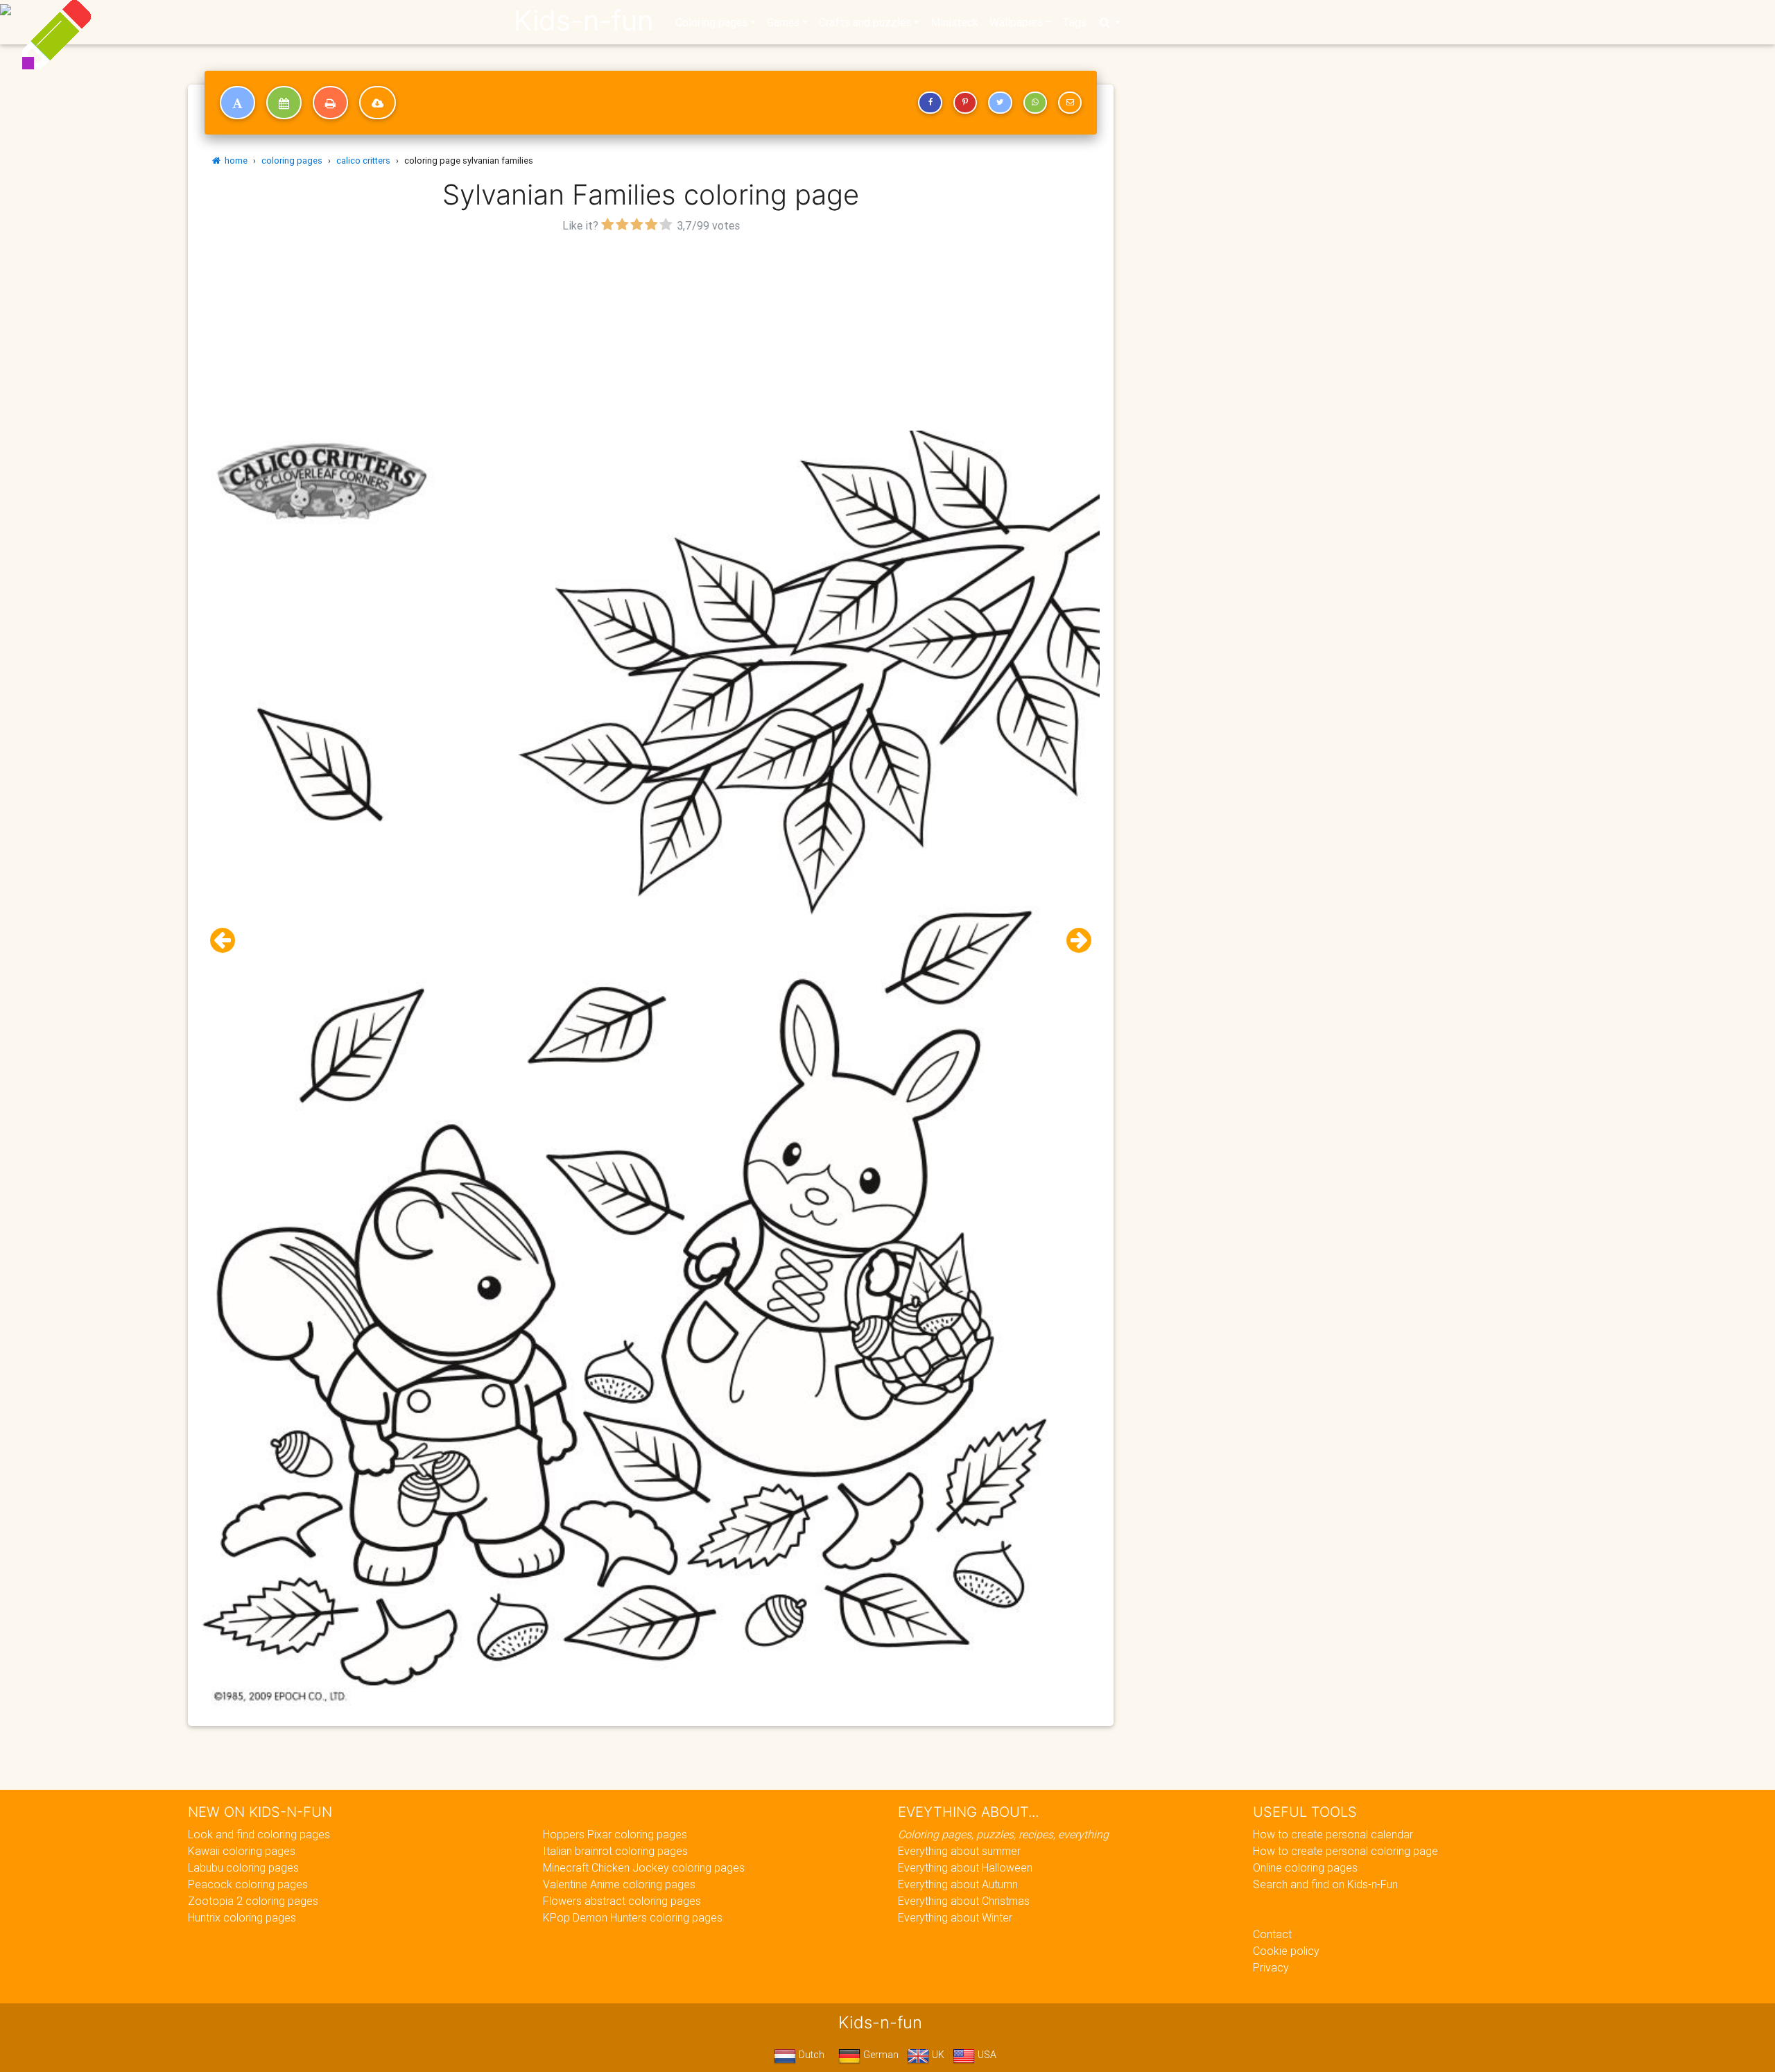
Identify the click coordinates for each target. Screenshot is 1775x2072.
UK (937, 2055)
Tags (1074, 22)
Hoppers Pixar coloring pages (615, 1834)
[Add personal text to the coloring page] (237, 103)
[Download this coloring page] (378, 103)
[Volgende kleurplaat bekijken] (1073, 941)
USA (986, 2055)
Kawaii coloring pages (242, 1851)
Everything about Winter (955, 1917)
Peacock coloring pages (248, 1884)
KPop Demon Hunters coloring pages (633, 1917)
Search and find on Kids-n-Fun (1325, 1884)
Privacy (1271, 1967)
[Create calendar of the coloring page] (284, 103)
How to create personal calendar (1333, 1834)
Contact (1272, 1934)
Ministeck (954, 22)
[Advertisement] (651, 334)
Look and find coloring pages (259, 1834)
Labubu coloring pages (243, 1867)
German (880, 2055)
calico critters (363, 161)
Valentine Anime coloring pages (619, 1884)
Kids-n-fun (583, 21)
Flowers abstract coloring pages (622, 1901)
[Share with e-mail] (1070, 103)
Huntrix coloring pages (242, 1917)
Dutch (810, 2055)
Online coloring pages (1305, 1867)
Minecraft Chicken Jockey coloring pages (644, 1867)
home (234, 161)
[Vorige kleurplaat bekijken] (228, 941)
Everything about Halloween (965, 1867)
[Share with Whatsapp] (1035, 103)
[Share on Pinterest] (965, 103)
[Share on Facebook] (930, 103)
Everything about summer (959, 1851)
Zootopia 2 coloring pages (253, 1901)
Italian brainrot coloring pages (615, 1851)
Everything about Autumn (958, 1884)
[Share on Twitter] (1000, 103)
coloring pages (292, 161)
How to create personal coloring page (1345, 1851)
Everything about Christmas (964, 1901)
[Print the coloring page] (330, 103)
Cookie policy (1286, 1951)
